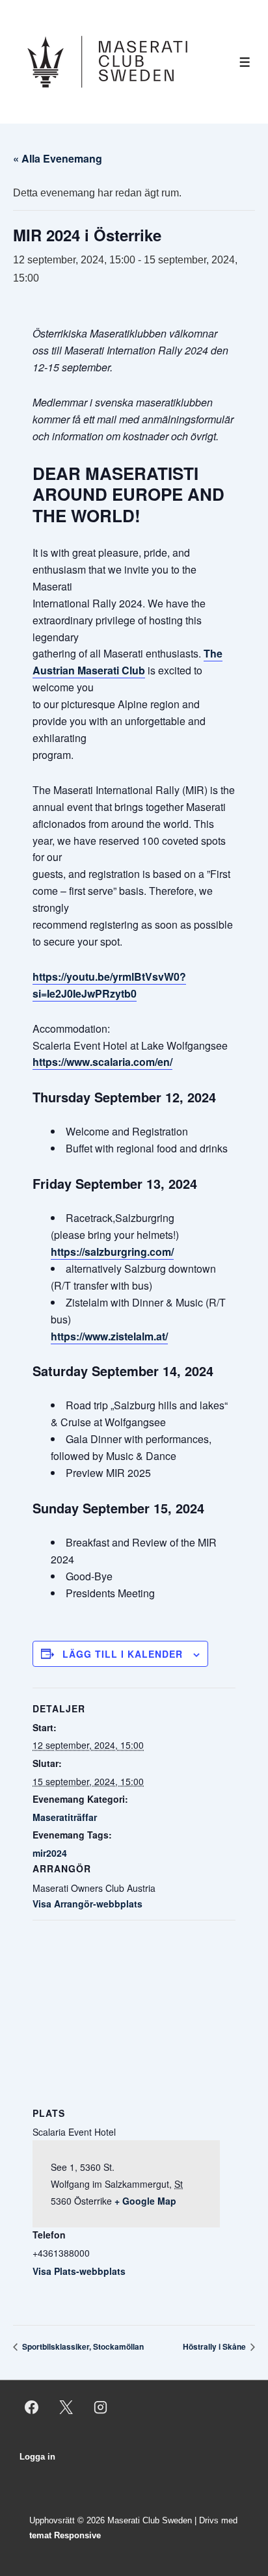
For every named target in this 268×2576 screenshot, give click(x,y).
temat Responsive (65, 2535)
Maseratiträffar (65, 1817)
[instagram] (101, 2407)
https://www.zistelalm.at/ (109, 1336)
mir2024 (50, 1853)
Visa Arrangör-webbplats (87, 1904)
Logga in (37, 2457)
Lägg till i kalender (123, 1654)
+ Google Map (145, 2201)
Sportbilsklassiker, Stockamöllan (82, 2346)
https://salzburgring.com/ (112, 1252)
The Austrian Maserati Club (127, 662)
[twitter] (66, 2407)
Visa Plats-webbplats (79, 2271)
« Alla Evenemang (58, 158)
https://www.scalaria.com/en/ (102, 1062)
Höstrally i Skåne (215, 2346)
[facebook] (32, 2407)
